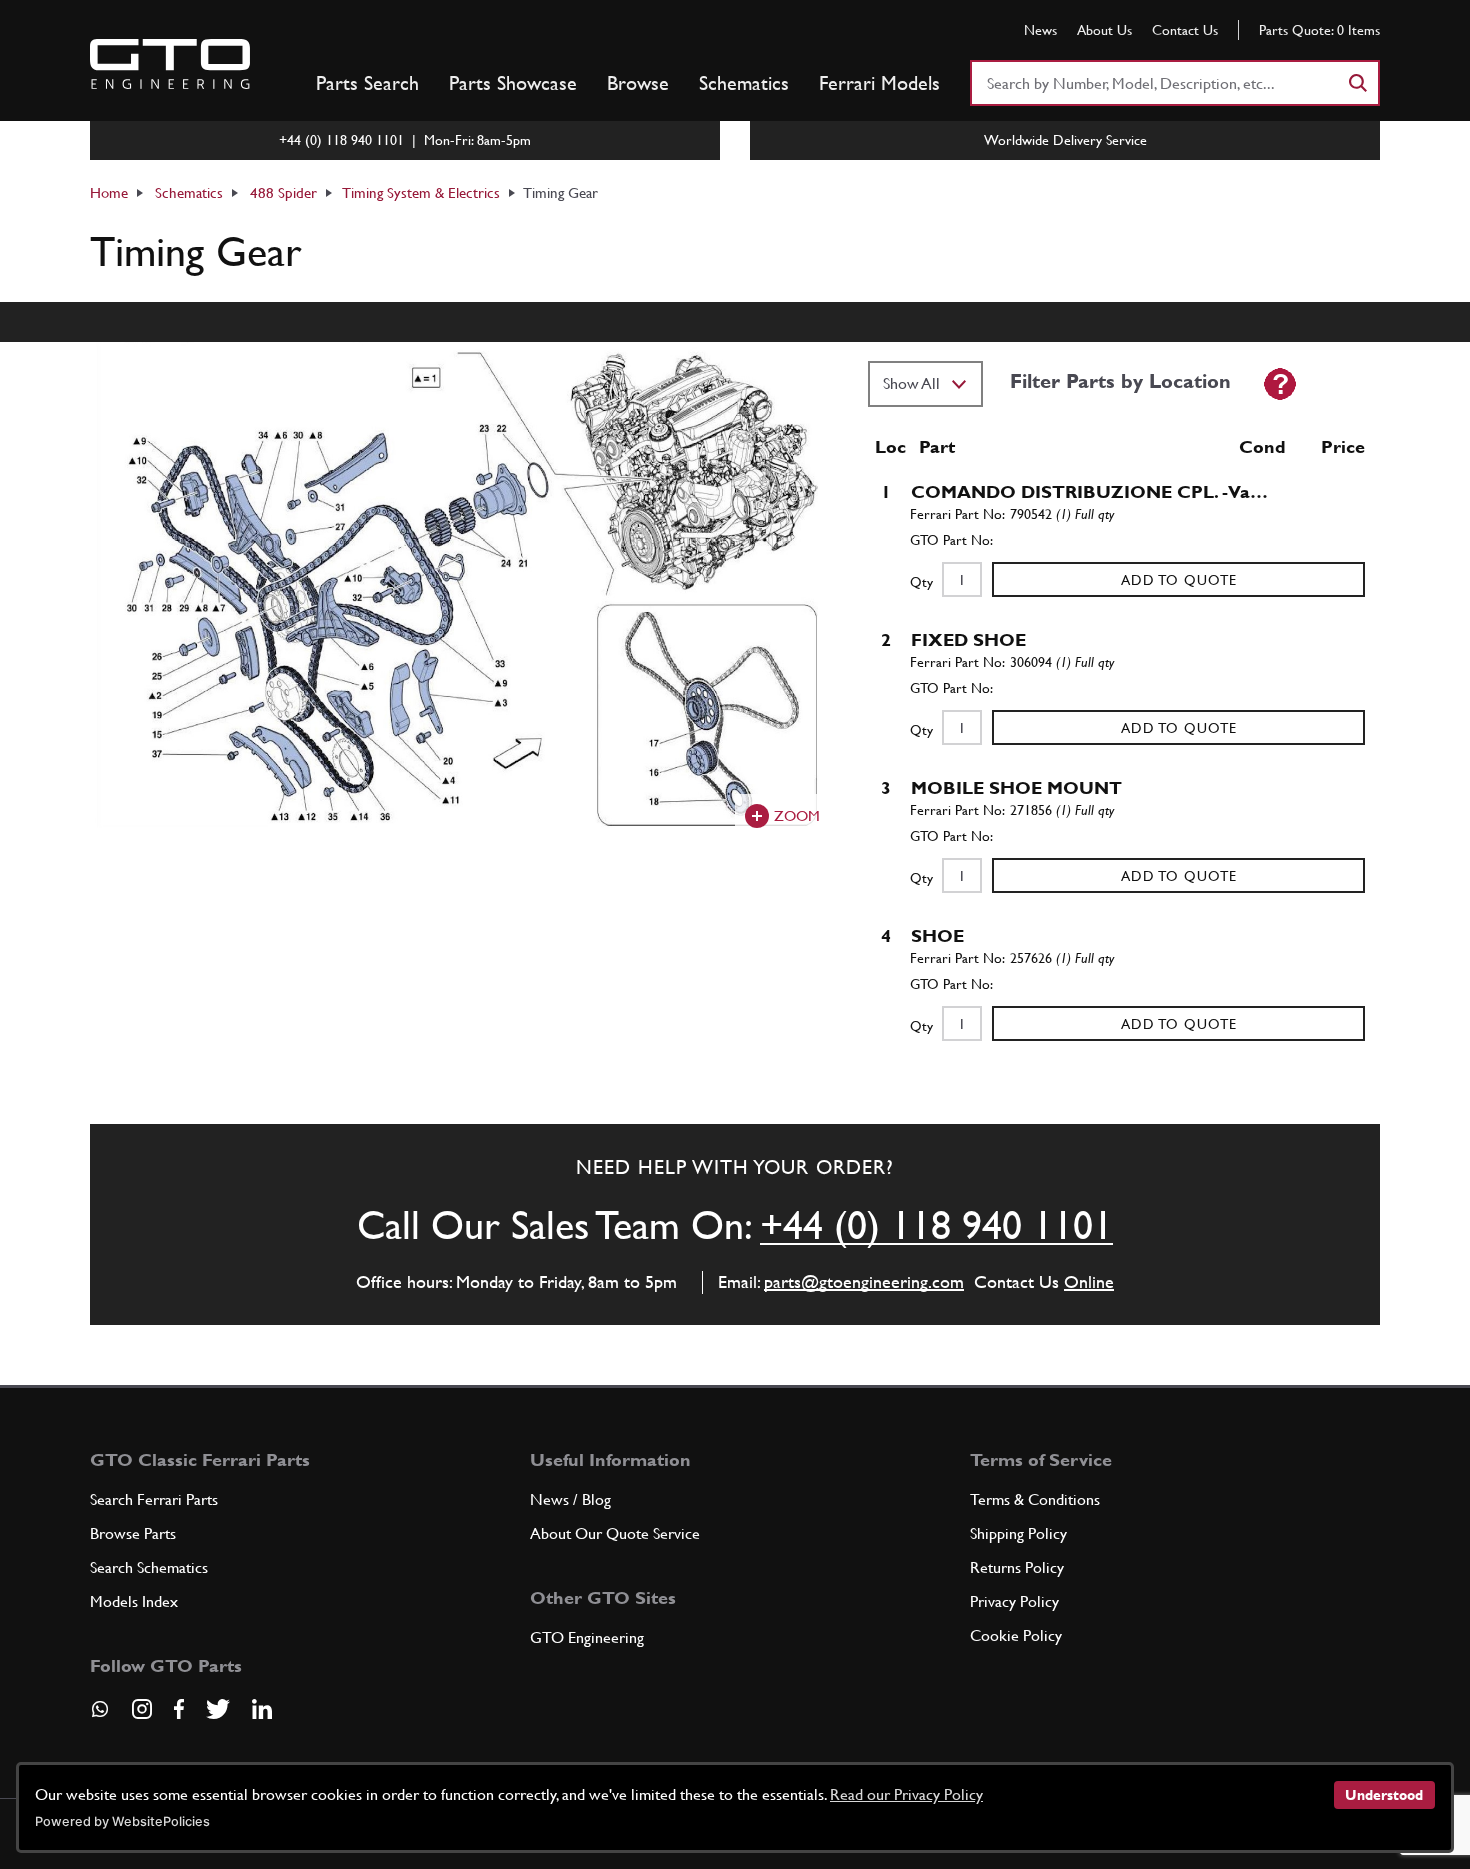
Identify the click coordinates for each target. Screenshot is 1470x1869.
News (1040, 30)
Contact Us (1185, 30)
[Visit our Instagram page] (142, 1709)
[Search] (1357, 83)
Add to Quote (1179, 580)
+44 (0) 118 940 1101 (936, 1225)
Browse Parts (133, 1533)
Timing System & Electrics (421, 192)
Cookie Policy (1016, 1635)
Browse (638, 83)
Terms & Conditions (1035, 1499)
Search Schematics (149, 1567)
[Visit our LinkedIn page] (262, 1709)
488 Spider (283, 192)
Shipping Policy (1018, 1533)
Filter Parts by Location (1120, 381)
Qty (921, 582)
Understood (1384, 1795)
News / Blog (570, 1499)
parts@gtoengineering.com (864, 1281)
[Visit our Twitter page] (218, 1709)
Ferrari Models (879, 83)
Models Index (134, 1601)
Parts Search (367, 83)
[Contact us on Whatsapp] (100, 1716)
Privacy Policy (1014, 1601)
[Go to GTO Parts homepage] (170, 64)
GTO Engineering (587, 1637)
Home (109, 192)
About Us (1104, 30)
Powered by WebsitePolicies (122, 1821)
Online (1089, 1281)
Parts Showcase (513, 83)
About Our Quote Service (615, 1533)
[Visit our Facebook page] (179, 1709)
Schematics (744, 83)
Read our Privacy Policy (906, 1794)
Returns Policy (1017, 1567)
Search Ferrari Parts (154, 1499)
